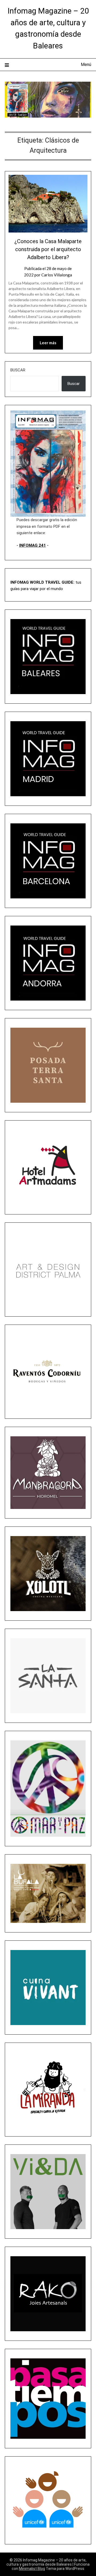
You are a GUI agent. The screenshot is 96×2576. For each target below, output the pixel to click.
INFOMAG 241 (33, 545)
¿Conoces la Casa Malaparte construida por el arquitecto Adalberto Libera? (48, 249)
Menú (86, 65)
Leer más (48, 343)
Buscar (18, 370)
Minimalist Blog (32, 2569)
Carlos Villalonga (57, 275)
